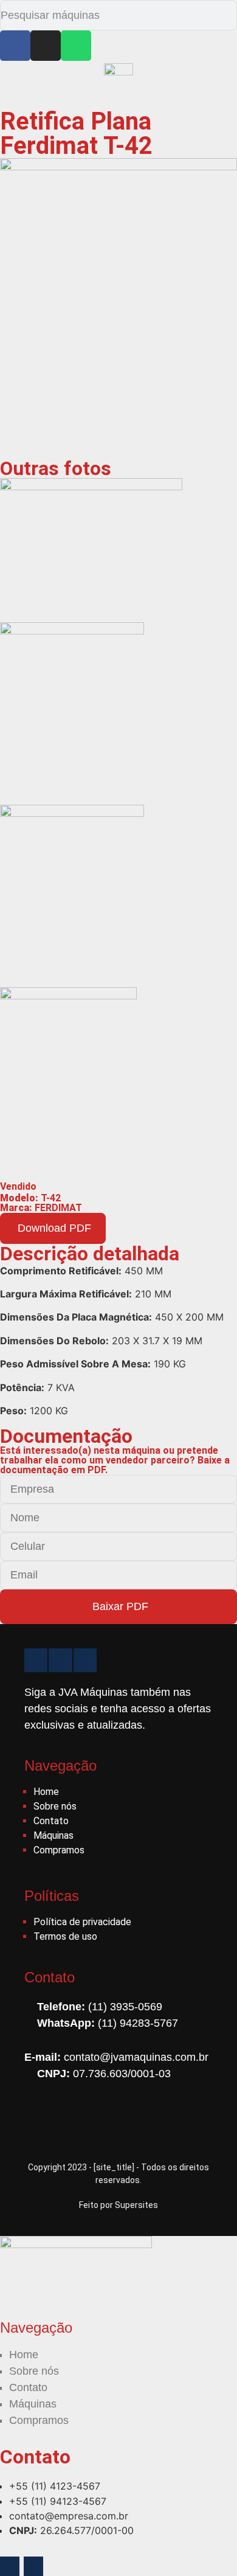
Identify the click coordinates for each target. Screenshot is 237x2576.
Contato (51, 1821)
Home (46, 1792)
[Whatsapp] (76, 46)
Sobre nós (55, 1806)
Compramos (59, 1850)
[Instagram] (46, 46)
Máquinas (53, 1835)
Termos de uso (65, 1936)
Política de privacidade (82, 1922)
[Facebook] (15, 46)
